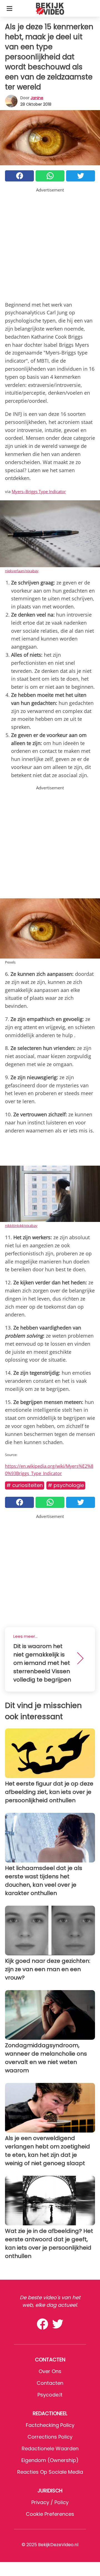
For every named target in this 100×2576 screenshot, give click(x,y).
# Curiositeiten (25, 1485)
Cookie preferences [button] (50, 2514)
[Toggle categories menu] (9, 8)
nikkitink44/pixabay (21, 1226)
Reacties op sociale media (50, 2472)
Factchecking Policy (50, 2425)
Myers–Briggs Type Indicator (39, 491)
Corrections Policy (50, 2437)
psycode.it (50, 2395)
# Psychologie (66, 1485)
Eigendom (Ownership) (50, 2460)
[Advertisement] (50, 243)
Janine (37, 98)
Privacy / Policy (50, 2502)
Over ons (50, 2371)
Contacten (50, 2383)
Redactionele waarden (50, 2448)
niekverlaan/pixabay (22, 571)
